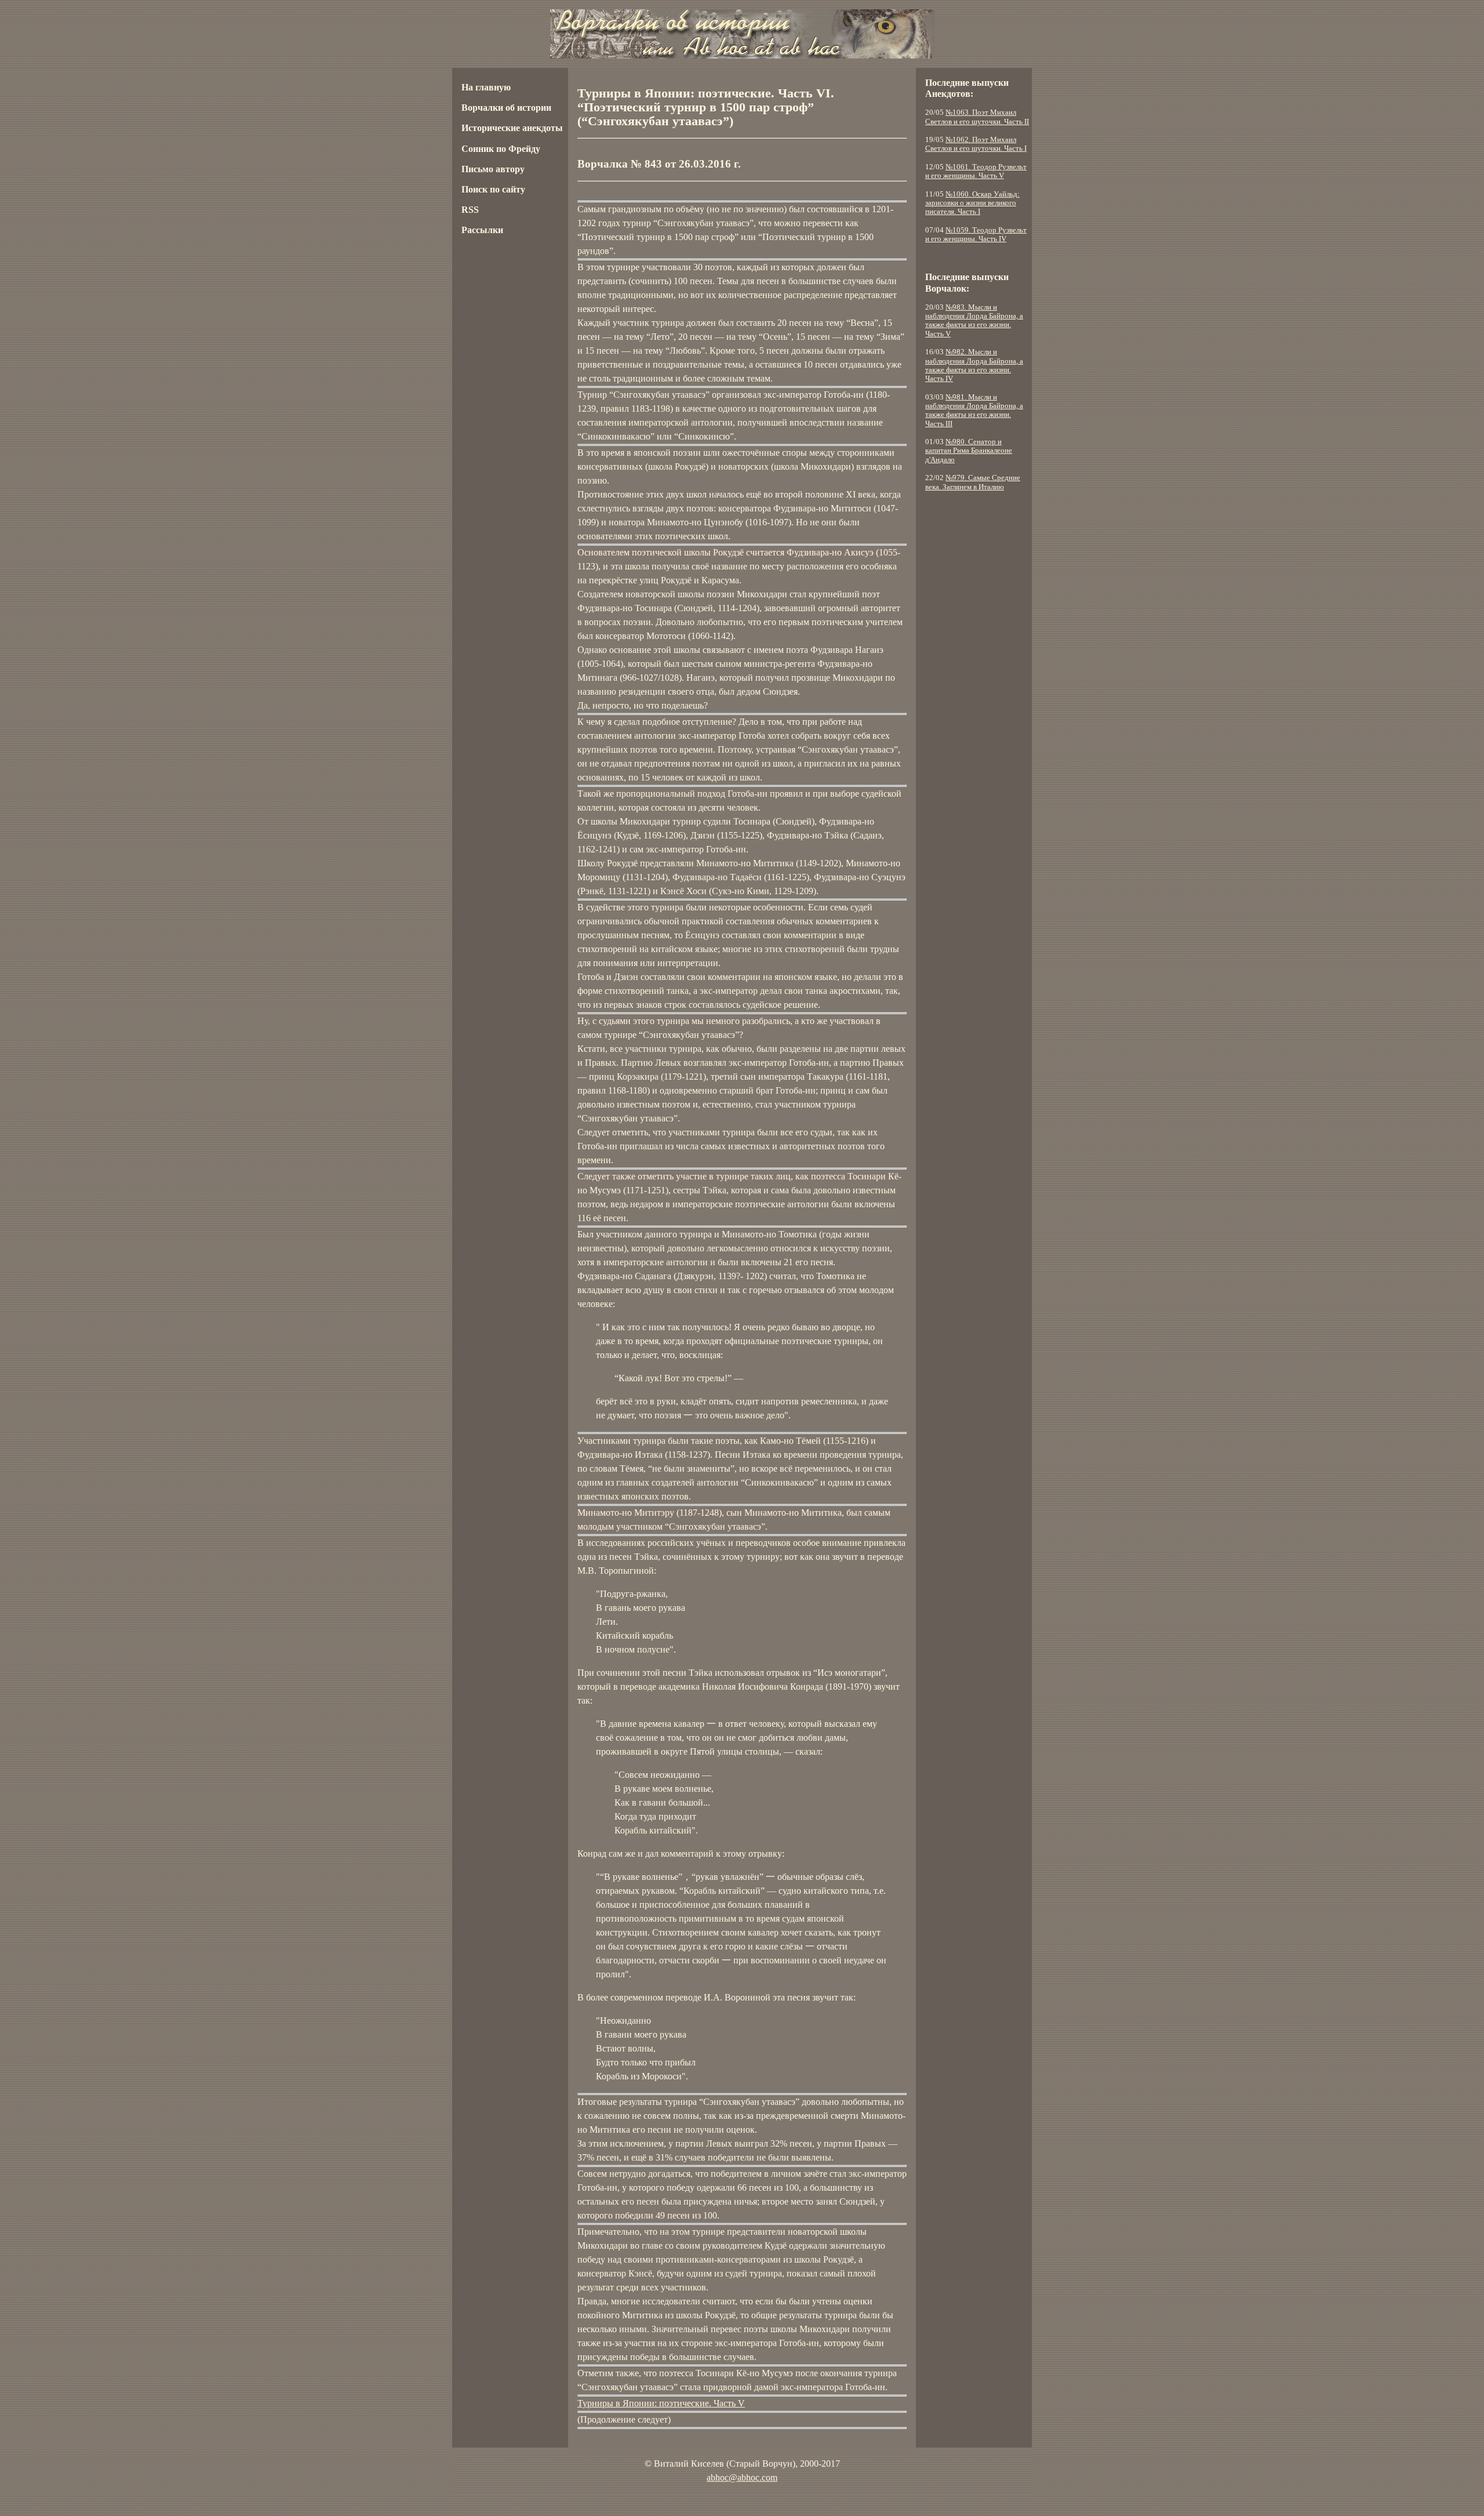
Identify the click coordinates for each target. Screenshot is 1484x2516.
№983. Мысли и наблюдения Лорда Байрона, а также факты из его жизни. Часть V (974, 321)
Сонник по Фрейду (501, 149)
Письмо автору (493, 169)
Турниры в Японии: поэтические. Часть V (661, 2403)
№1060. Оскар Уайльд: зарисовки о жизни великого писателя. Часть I (972, 203)
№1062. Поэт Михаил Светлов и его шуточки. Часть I (976, 144)
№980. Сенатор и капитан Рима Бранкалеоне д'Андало (969, 451)
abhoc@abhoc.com (742, 2477)
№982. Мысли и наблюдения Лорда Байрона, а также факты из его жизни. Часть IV (974, 365)
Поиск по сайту (493, 189)
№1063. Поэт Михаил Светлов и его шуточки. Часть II (977, 117)
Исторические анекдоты (512, 128)
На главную (486, 87)
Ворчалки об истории (506, 108)
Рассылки (482, 230)
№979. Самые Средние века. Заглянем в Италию (973, 482)
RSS (470, 210)
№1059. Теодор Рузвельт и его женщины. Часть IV (976, 235)
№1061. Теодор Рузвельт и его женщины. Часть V (976, 171)
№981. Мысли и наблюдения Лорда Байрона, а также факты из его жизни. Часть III (974, 411)
